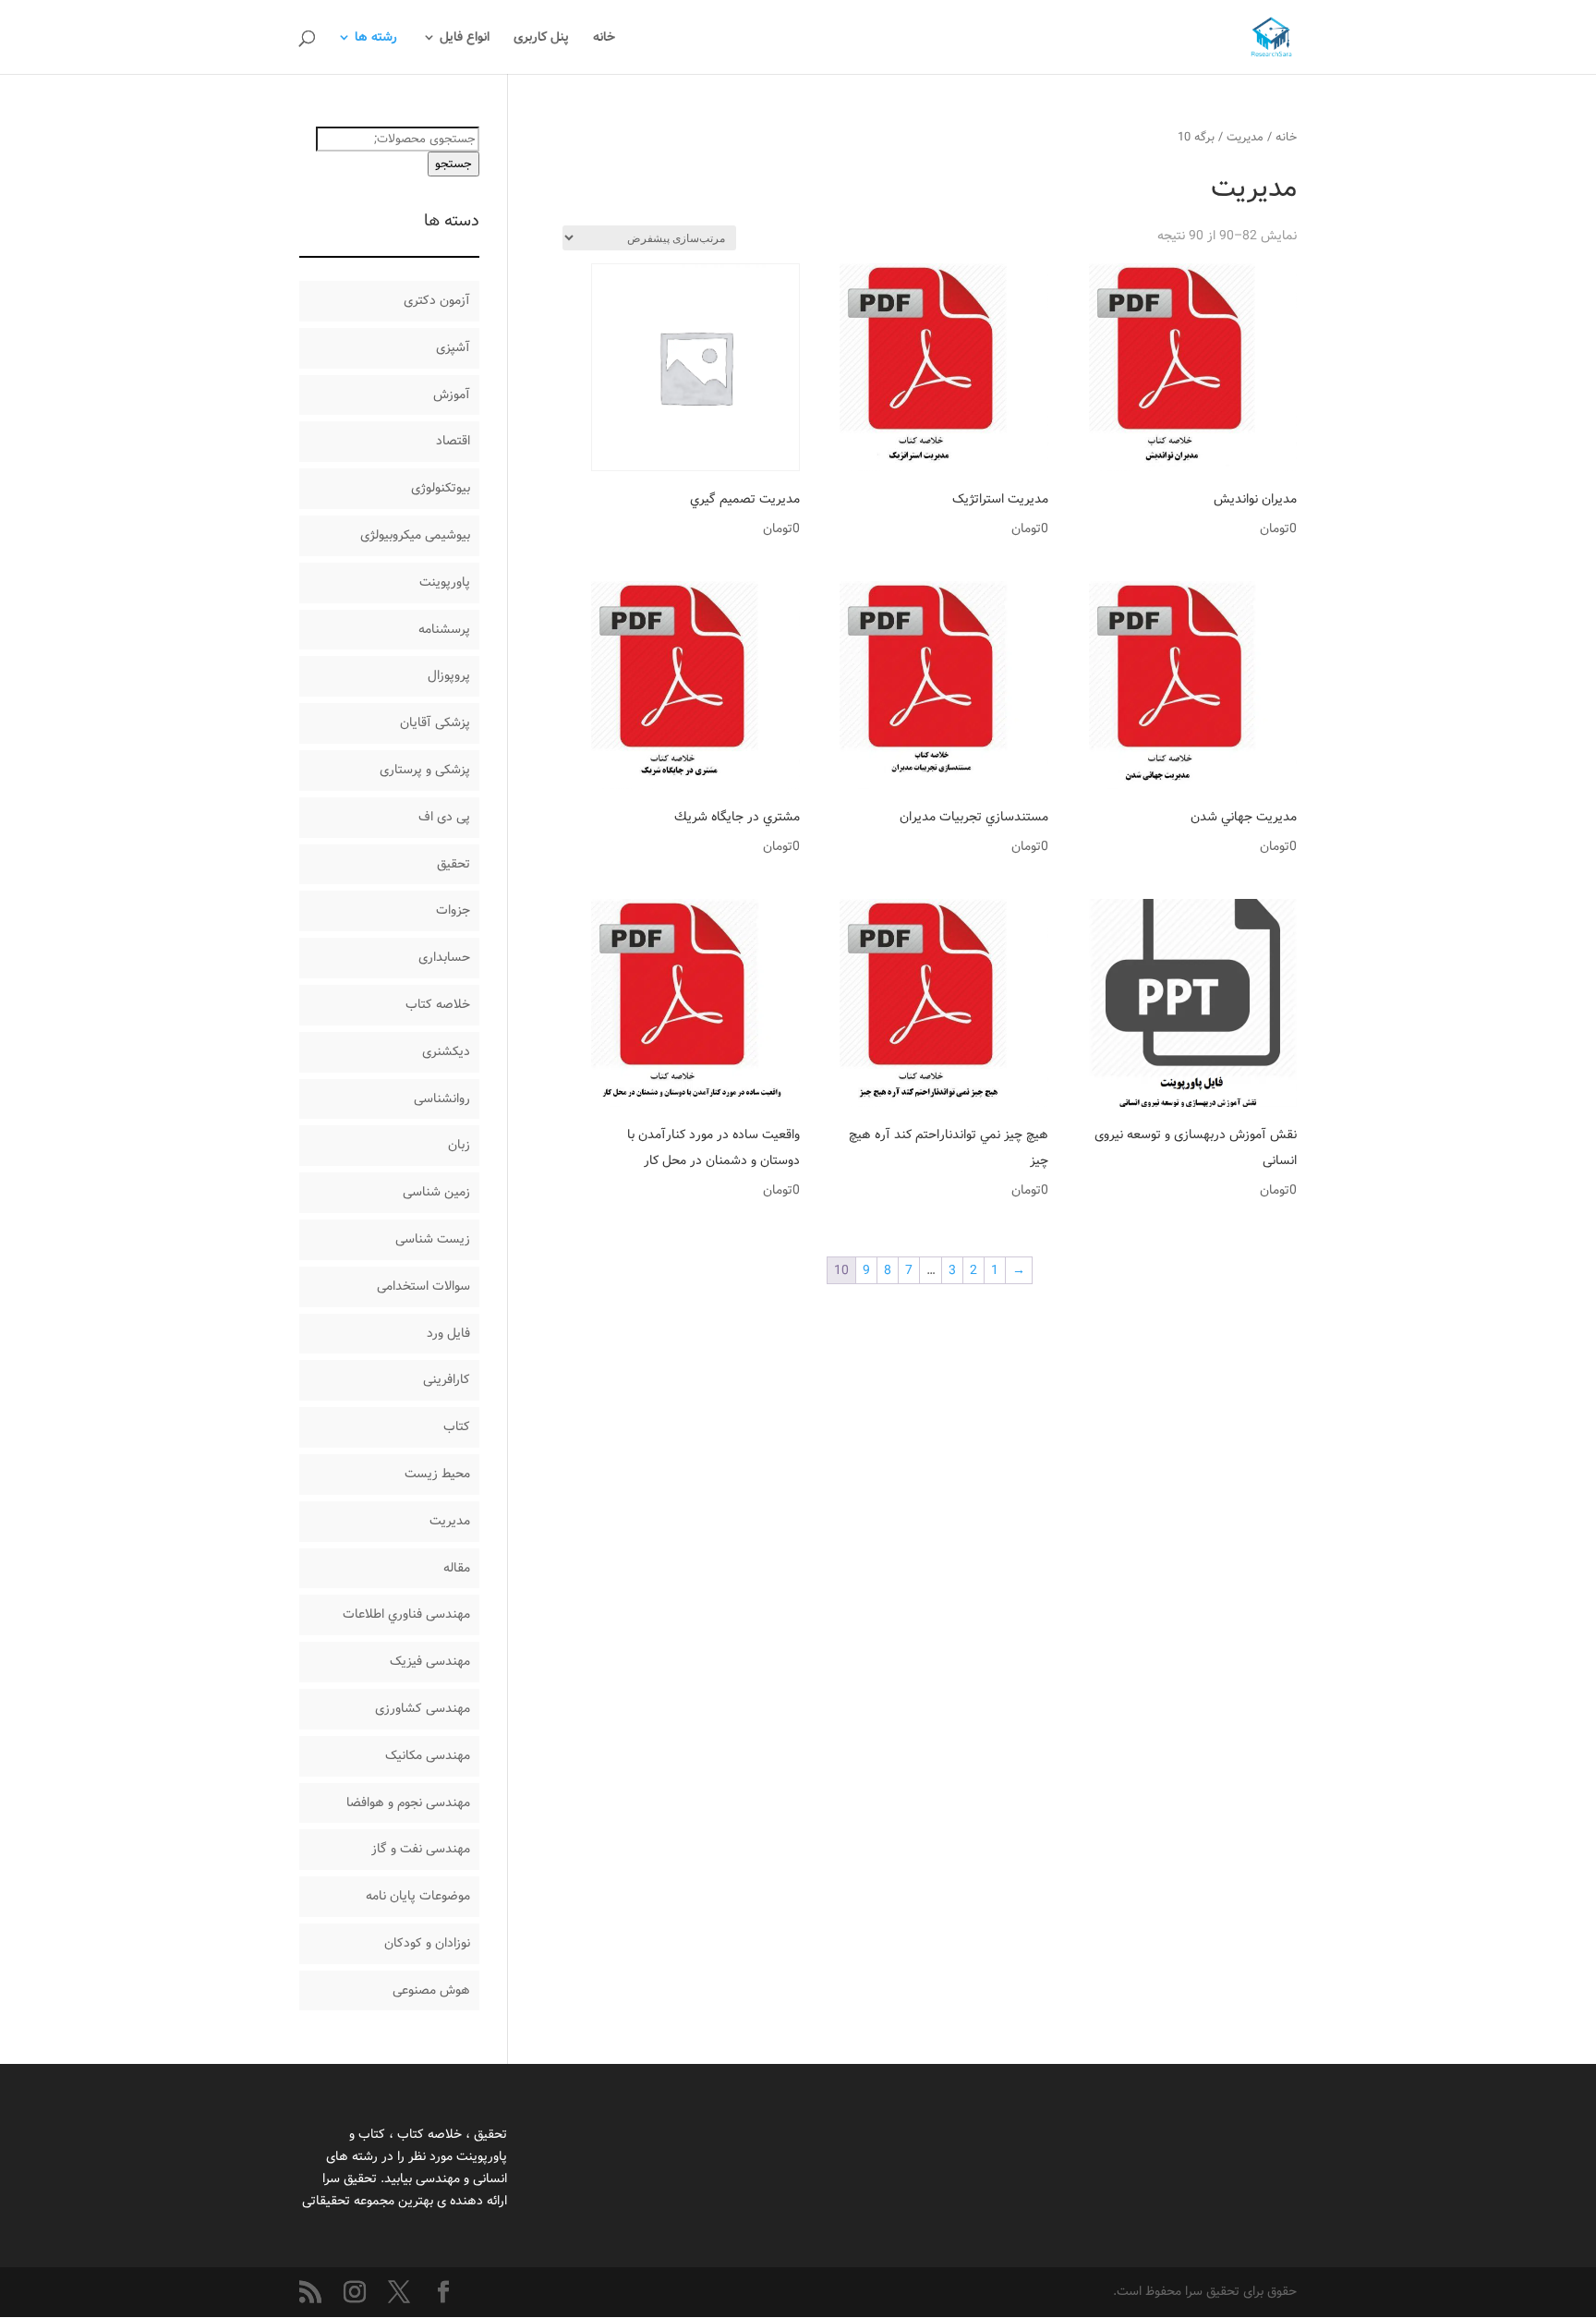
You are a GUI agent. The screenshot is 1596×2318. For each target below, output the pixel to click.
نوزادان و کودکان (427, 1943)
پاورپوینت (445, 582)
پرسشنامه (444, 629)
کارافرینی (447, 1379)
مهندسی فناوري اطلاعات (406, 1614)
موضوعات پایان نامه (418, 1896)
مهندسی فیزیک (430, 1661)
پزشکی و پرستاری (425, 770)
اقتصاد (453, 441)
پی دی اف (444, 817)
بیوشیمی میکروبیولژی (415, 535)
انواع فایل (465, 39)
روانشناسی (442, 1098)
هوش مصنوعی (431, 1990)
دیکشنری (446, 1051)
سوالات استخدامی (423, 1286)
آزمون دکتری (437, 300)
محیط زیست (437, 1474)
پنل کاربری (541, 39)
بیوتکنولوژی (441, 488)
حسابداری (444, 957)
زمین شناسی (436, 1192)
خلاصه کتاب (438, 1004)
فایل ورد (448, 1333)
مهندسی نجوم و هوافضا (408, 1802)
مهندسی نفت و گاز (421, 1849)
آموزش (452, 394)
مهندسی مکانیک (428, 1755)
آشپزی (453, 347)
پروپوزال (449, 675)
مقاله (457, 1568)
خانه (604, 39)
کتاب (457, 1426)
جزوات (453, 910)
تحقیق (453, 864)
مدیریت (1245, 137)
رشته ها (376, 39)
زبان (459, 1145)
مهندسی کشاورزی (423, 1708)
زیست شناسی (433, 1239)
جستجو (453, 164)
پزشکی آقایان (435, 722)
